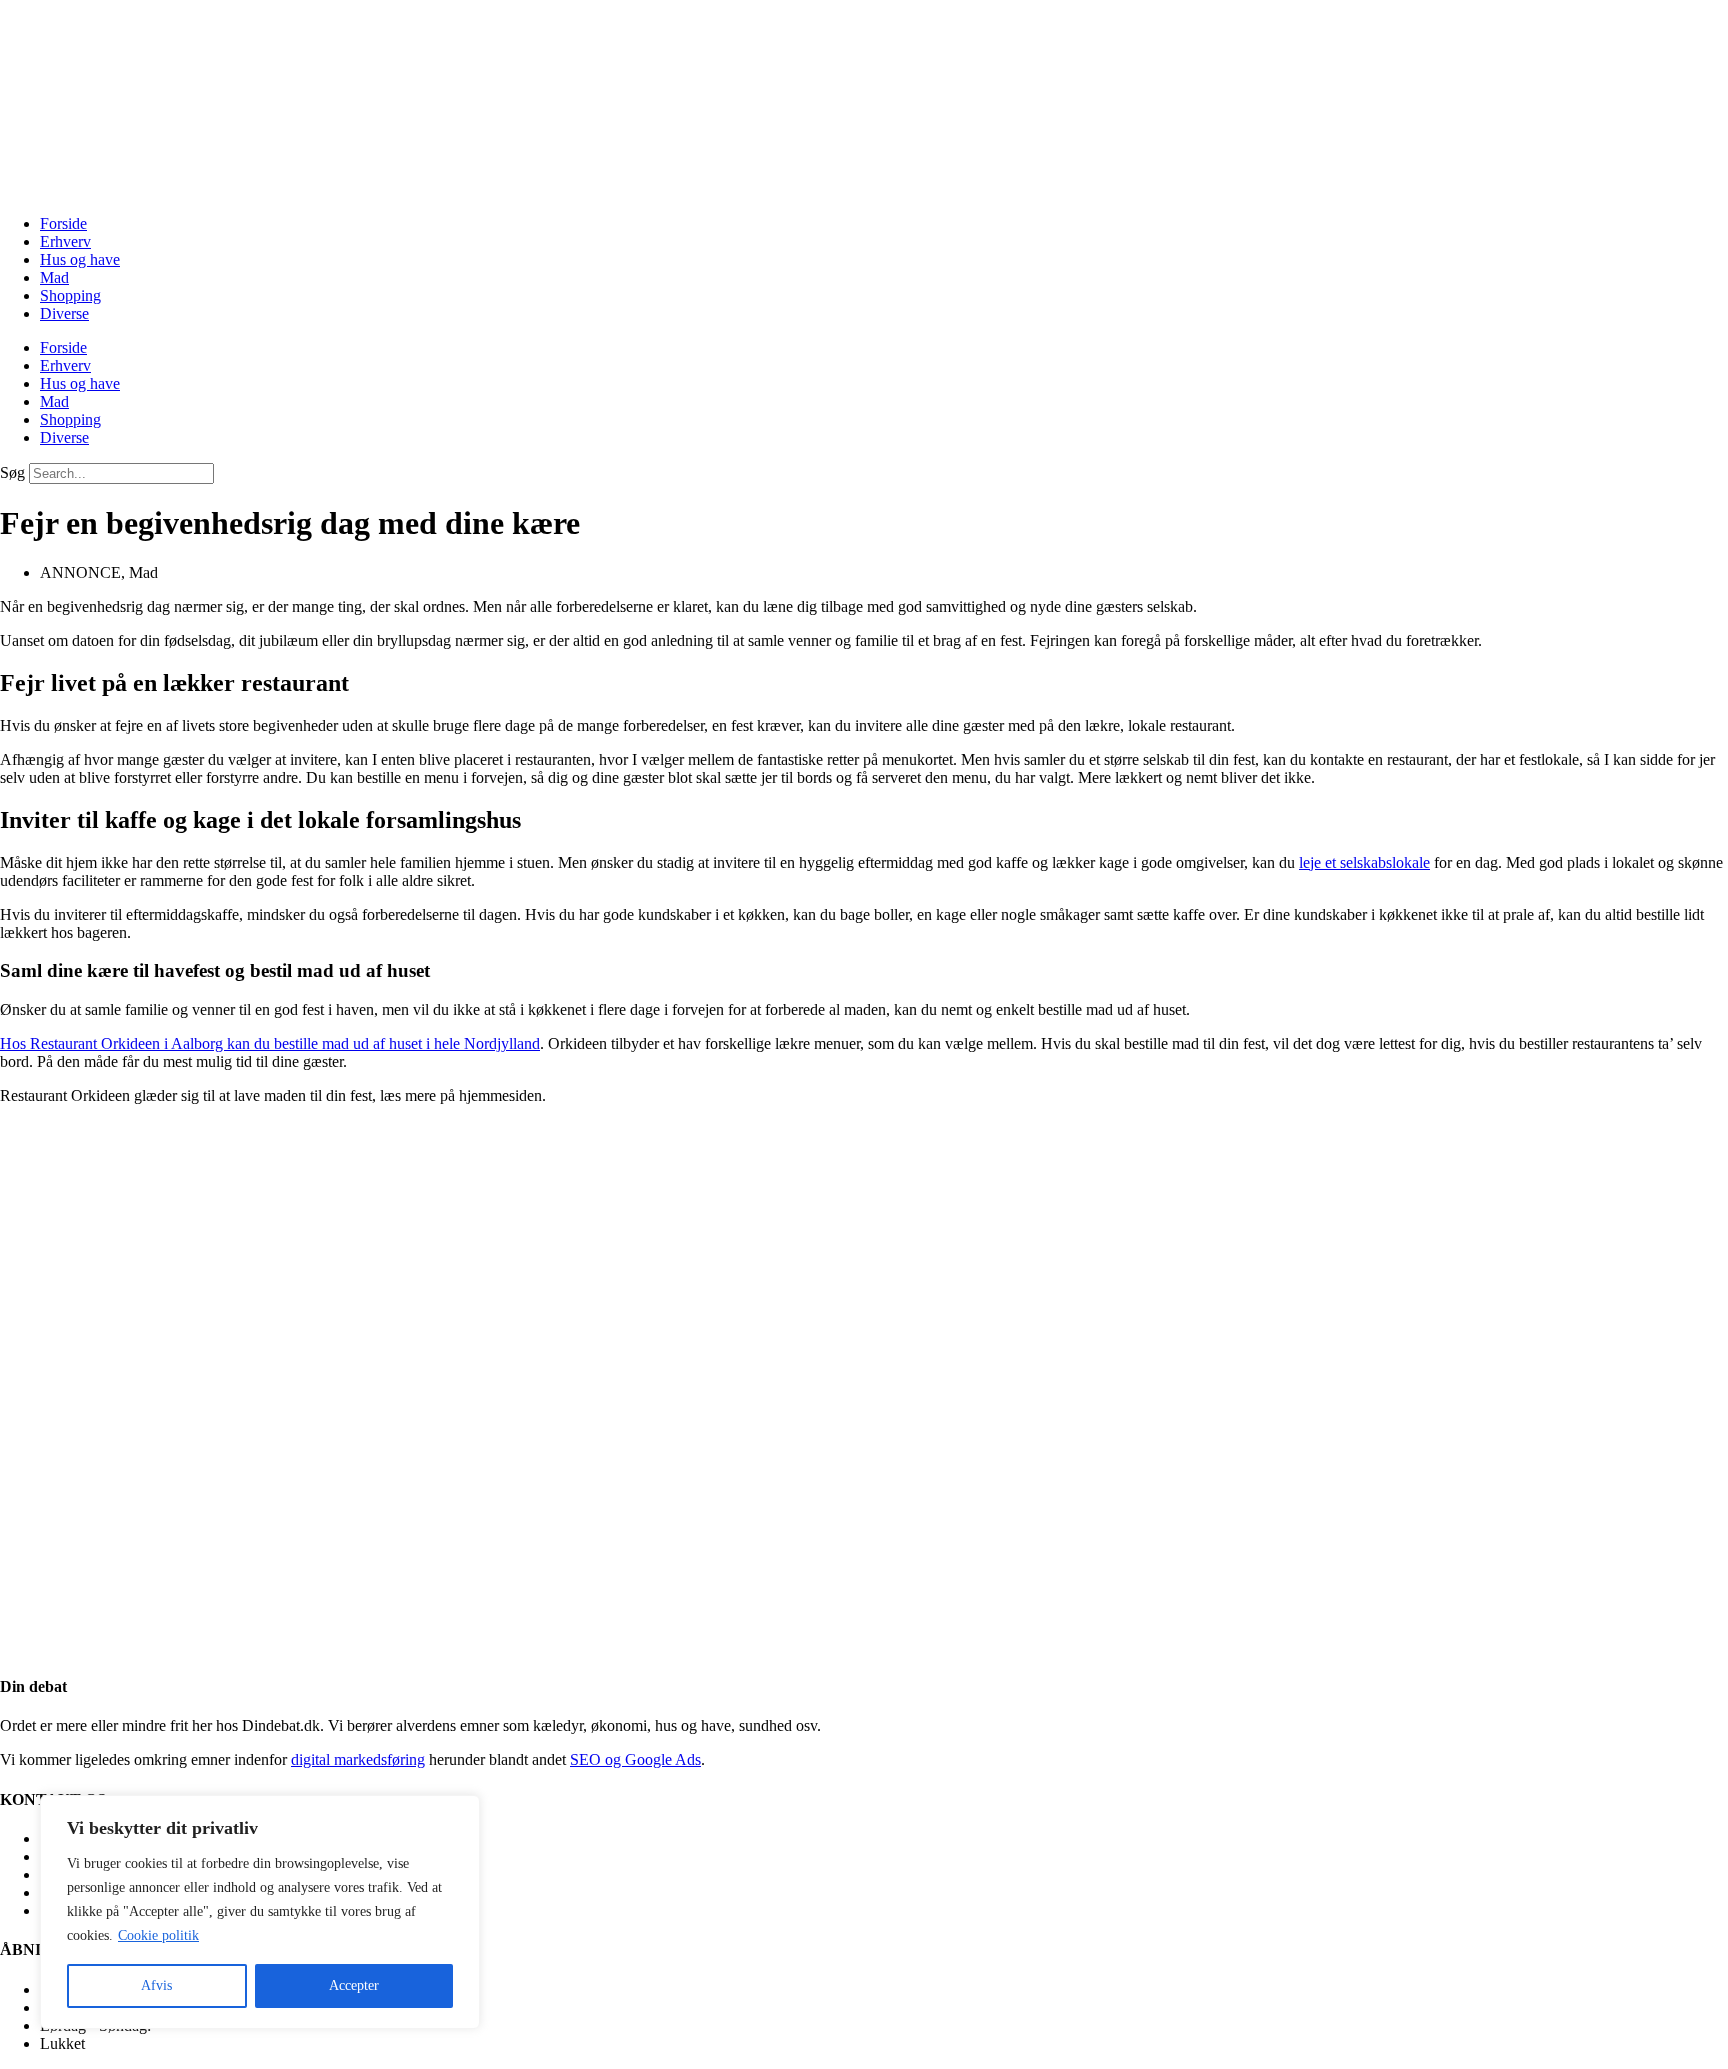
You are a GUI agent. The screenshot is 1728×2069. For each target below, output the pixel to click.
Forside (63, 223)
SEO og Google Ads (635, 1759)
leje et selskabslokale (1364, 862)
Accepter (354, 1985)
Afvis (156, 1985)
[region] (260, 1912)
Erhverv (65, 241)
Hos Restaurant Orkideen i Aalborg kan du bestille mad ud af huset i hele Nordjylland (270, 1043)
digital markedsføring (358, 1759)
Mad (54, 277)
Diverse (64, 313)
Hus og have (80, 259)
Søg (12, 472)
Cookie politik (158, 1935)
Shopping (70, 295)
